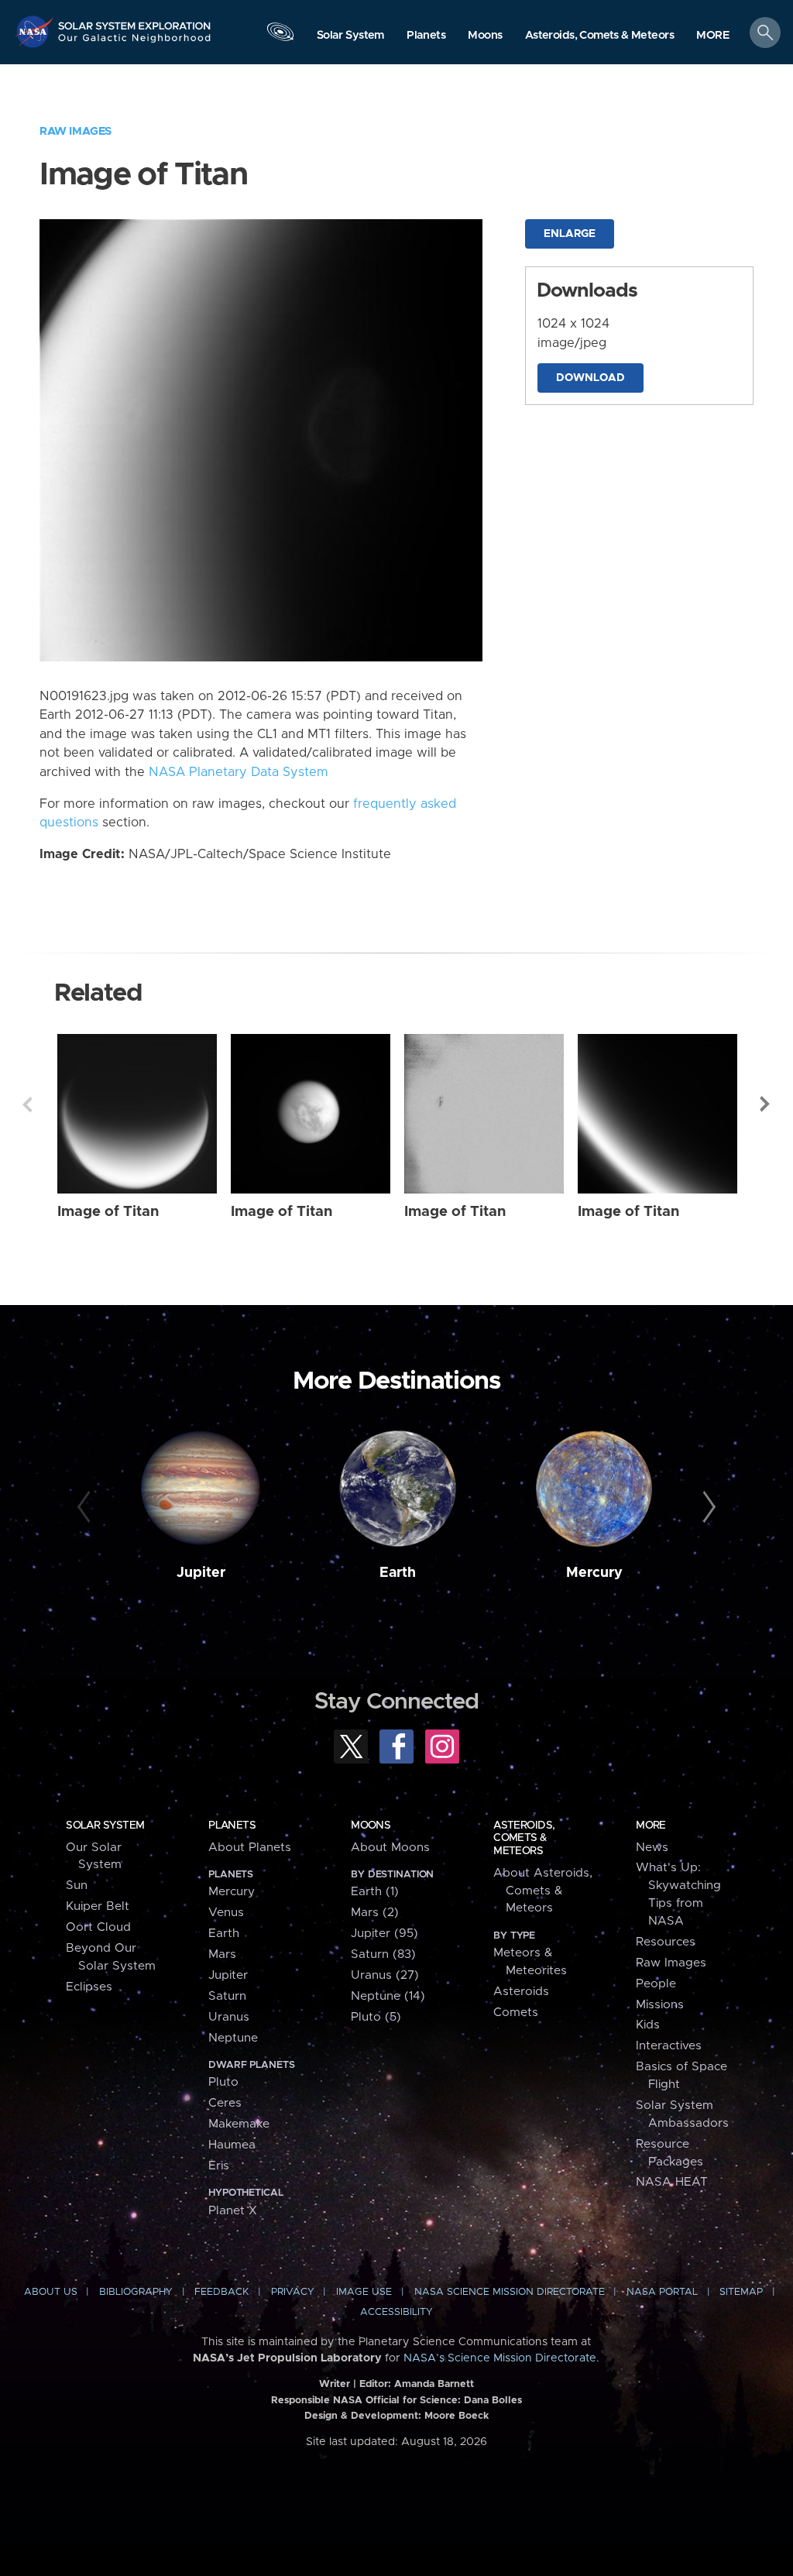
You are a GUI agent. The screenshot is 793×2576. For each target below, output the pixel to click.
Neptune (233, 2038)
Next (766, 1104)
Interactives (669, 2046)
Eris (219, 2166)
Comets (516, 2013)
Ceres (225, 2103)
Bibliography (136, 2292)
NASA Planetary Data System (239, 772)
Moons (371, 1826)
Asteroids (521, 1992)
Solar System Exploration (135, 21)
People (656, 1984)
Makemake (239, 2124)
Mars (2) (375, 1913)
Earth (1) (375, 1892)
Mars (222, 1954)
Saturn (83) (383, 1954)
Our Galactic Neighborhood (135, 43)
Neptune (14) (388, 1996)
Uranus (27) (385, 1975)
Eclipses (89, 1987)
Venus (226, 1913)
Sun (77, 1886)
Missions (660, 2005)
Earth (398, 1573)
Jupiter (201, 1573)
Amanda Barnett (434, 2384)
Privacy (293, 2292)
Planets (232, 1826)
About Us (51, 2292)
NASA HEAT (672, 2182)
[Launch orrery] (280, 36)
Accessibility (396, 2312)
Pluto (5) (376, 2017)
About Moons (390, 1848)
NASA (36, 31)
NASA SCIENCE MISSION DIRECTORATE (510, 2292)
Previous (27, 1104)
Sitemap (741, 2292)
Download (590, 378)
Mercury (594, 1573)
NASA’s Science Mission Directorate (500, 2358)
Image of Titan (108, 1212)
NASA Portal (662, 2292)
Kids (648, 2025)
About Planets (250, 1848)
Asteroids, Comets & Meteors (524, 1838)
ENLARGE (570, 234)
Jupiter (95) (384, 1934)
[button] (713, 36)
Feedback (221, 2292)
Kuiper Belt (98, 1906)
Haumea (232, 2145)
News (652, 1848)
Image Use (364, 2292)
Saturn (227, 1996)
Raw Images (76, 131)
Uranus (229, 2017)
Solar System (105, 1826)
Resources (666, 1942)
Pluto (223, 2082)
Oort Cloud (98, 1927)
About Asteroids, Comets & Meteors (543, 1891)
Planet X (233, 2211)
